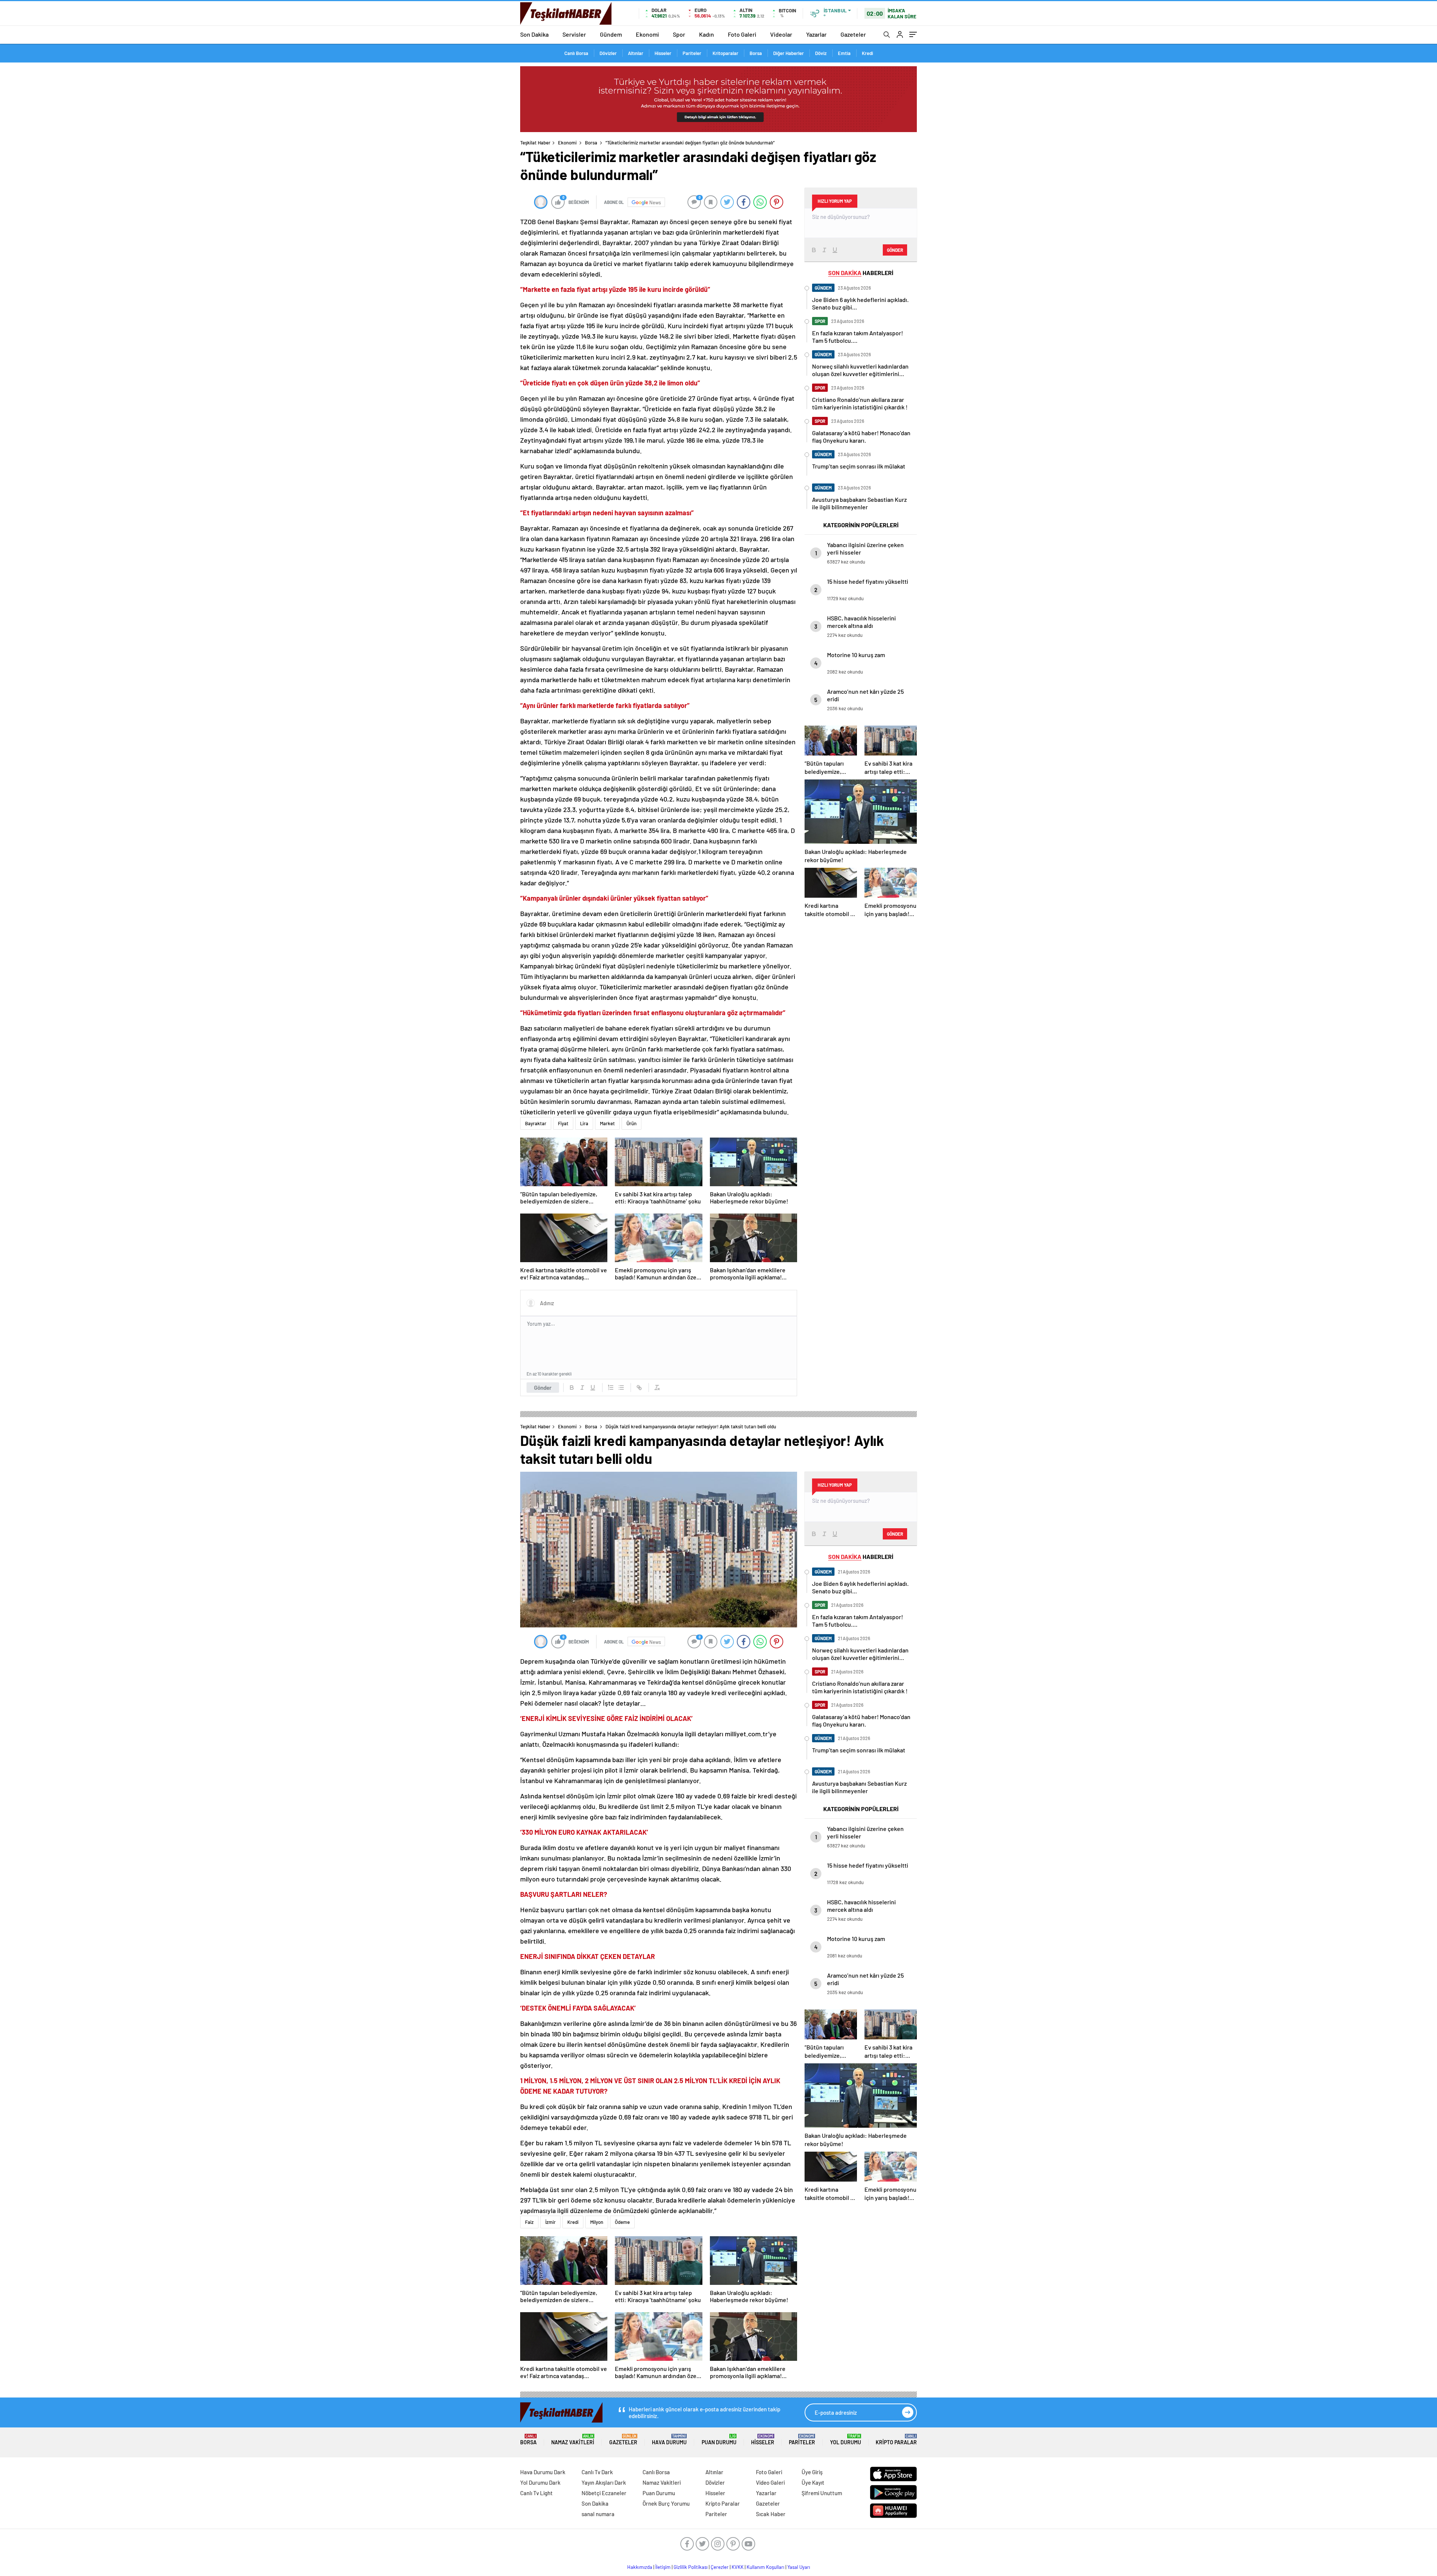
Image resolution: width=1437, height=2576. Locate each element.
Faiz (529, 2222)
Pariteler (692, 53)
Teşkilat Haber (535, 143)
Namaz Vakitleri (573, 2440)
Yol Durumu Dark (540, 2482)
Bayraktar (536, 1123)
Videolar (781, 34)
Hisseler (663, 53)
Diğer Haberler (788, 53)
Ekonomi (647, 34)
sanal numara (598, 2514)
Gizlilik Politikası (691, 2567)
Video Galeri (770, 2482)
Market (607, 1123)
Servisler (574, 34)
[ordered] (611, 1388)
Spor (679, 34)
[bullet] (621, 1388)
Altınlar (636, 53)
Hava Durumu (669, 2440)
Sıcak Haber (771, 2514)
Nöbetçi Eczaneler (604, 2493)
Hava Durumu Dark (543, 2472)
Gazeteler (853, 34)
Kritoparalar (725, 53)
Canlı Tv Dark (597, 2472)
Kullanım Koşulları (765, 2567)
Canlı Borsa (576, 53)
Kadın (707, 34)
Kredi (867, 53)
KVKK (738, 2567)
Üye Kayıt (813, 2482)
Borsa (756, 53)
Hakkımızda (640, 2567)
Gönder (543, 1388)
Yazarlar (816, 34)
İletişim (663, 2567)
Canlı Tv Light (536, 2493)
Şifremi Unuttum (822, 2493)
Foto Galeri (742, 34)
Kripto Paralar (896, 2440)
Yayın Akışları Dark (604, 2482)
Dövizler (608, 53)
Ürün (631, 1123)
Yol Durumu (846, 2440)
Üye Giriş (812, 2472)
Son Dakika (534, 34)
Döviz (821, 53)
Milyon (597, 2222)
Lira (584, 1123)
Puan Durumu (719, 2440)
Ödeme (622, 2222)
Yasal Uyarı (799, 2567)
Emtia (844, 53)
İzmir (550, 2222)
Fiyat (563, 1123)
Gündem (611, 34)
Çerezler (720, 2567)
